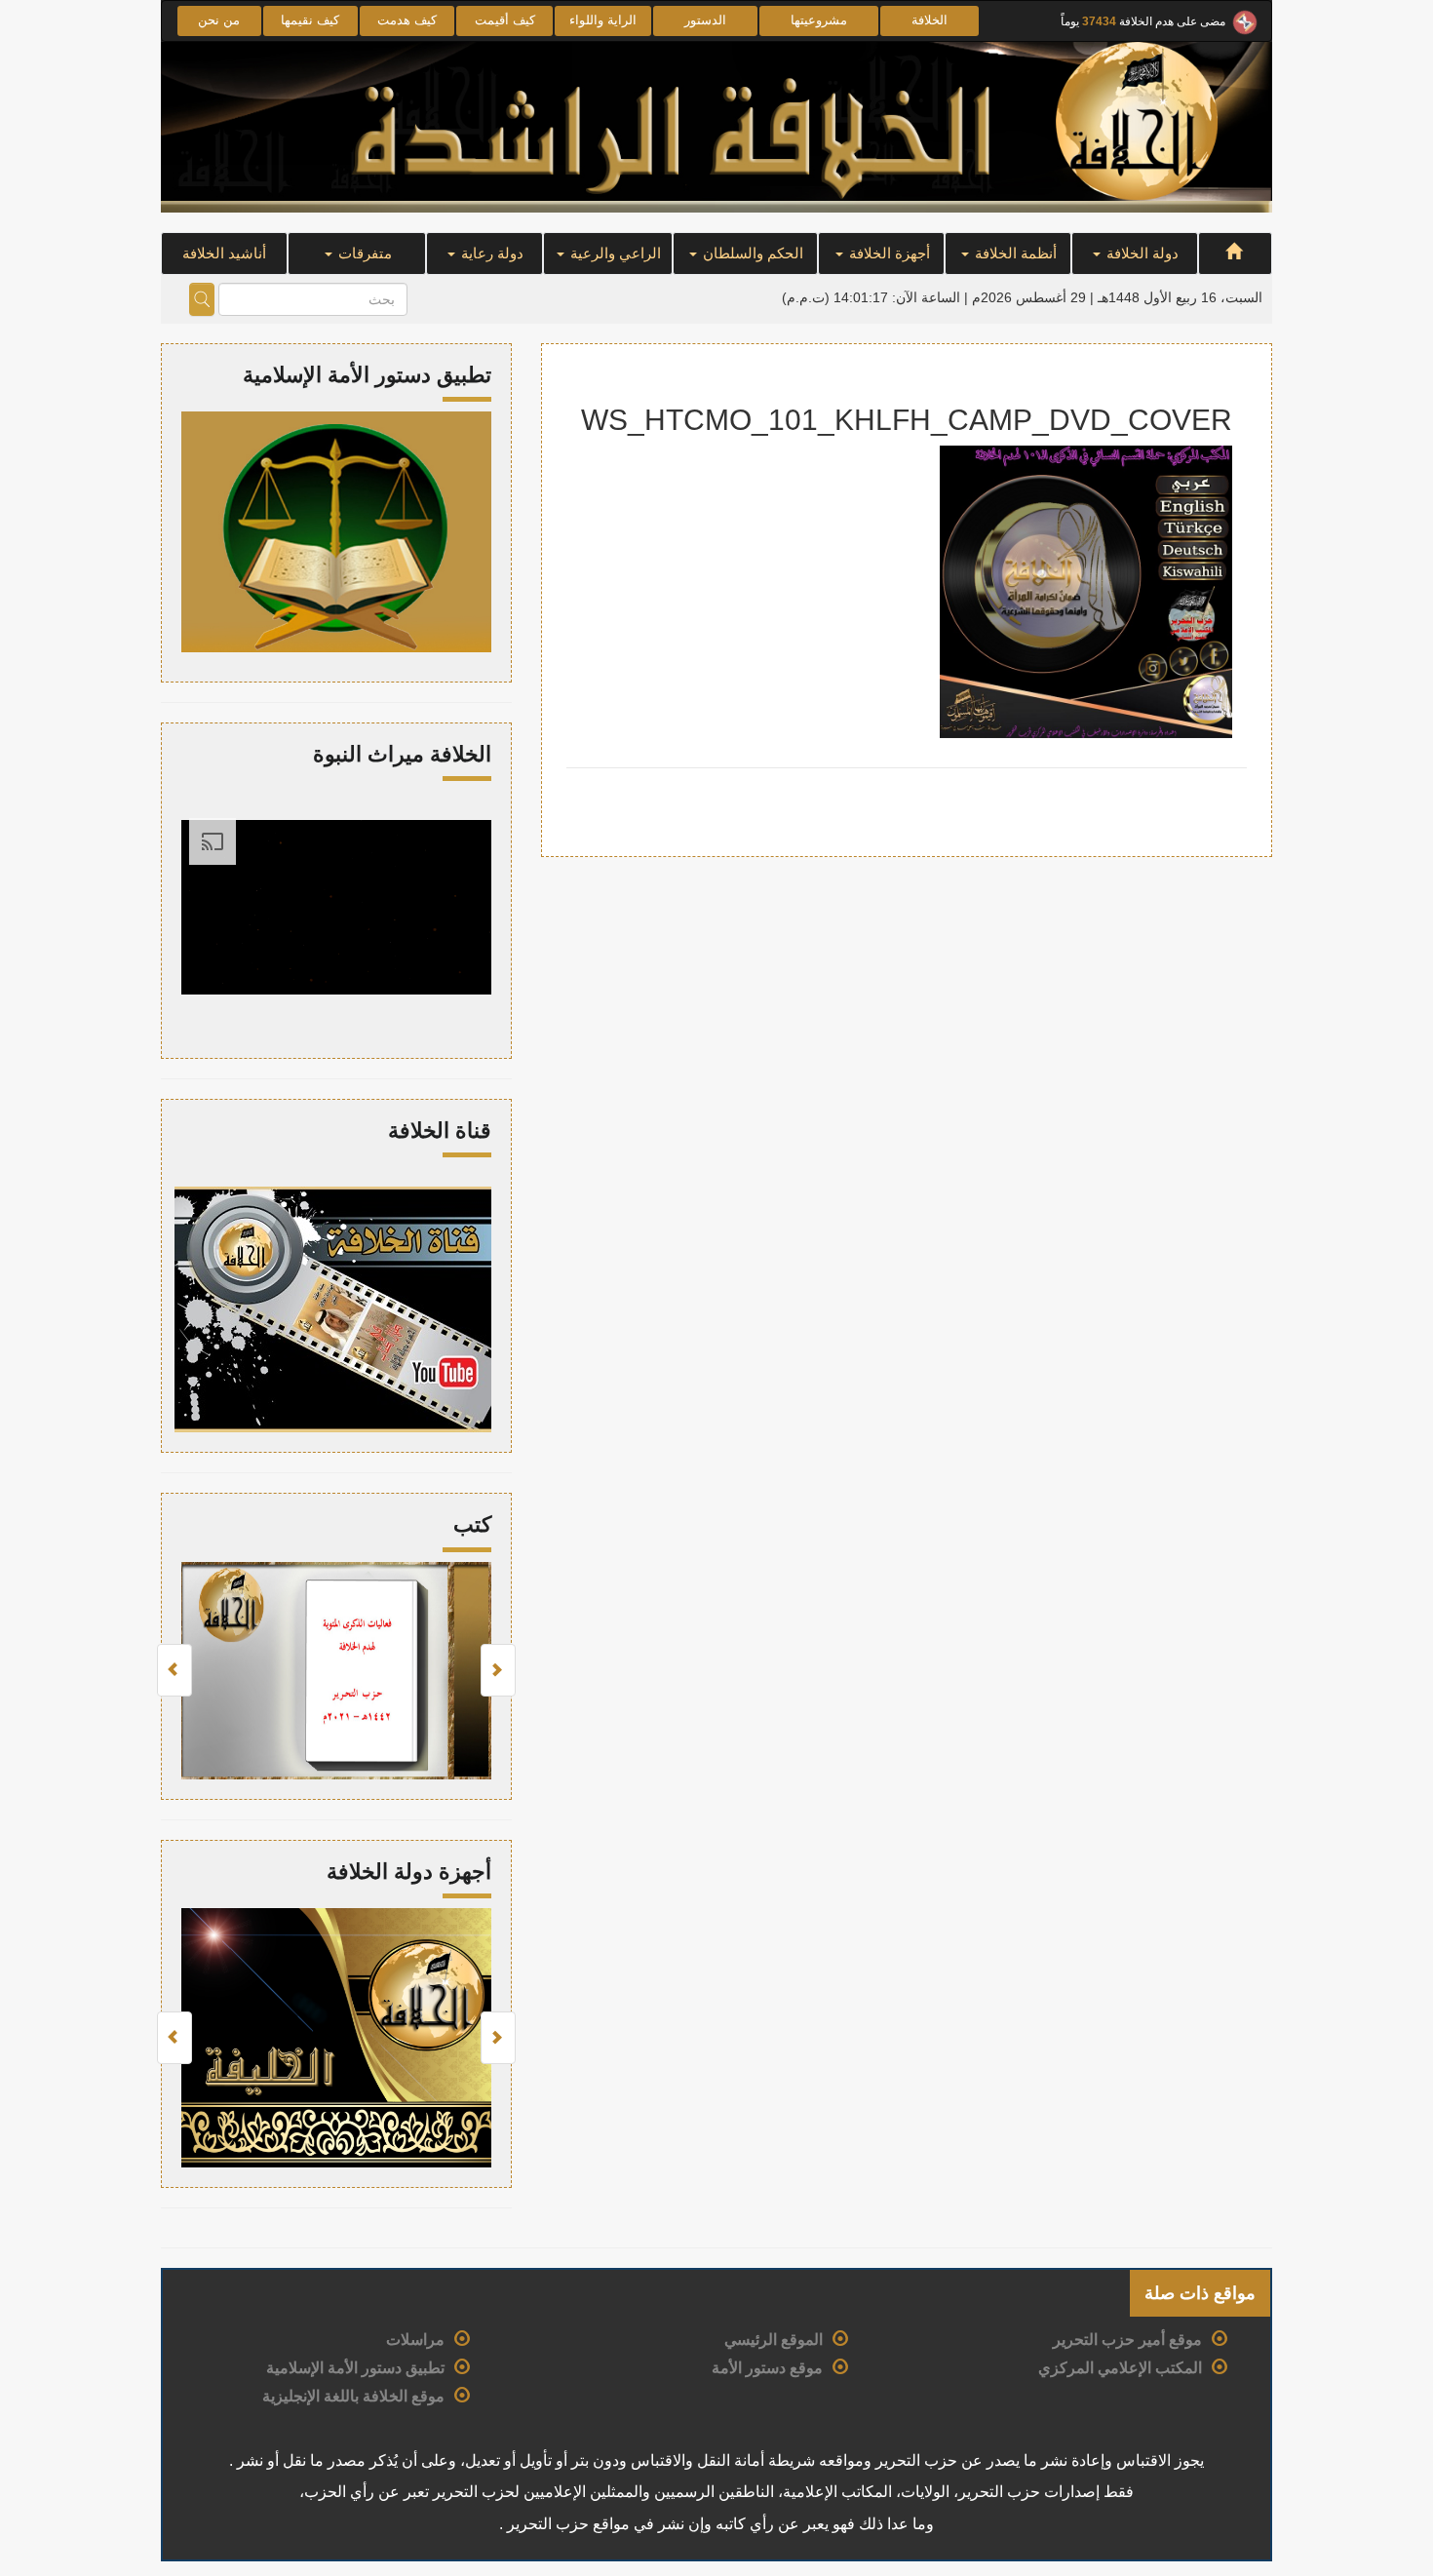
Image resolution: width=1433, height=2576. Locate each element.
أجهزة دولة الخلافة (409, 1872)
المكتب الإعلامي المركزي (1120, 2368)
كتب (472, 1524)
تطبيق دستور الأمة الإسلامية (355, 2368)
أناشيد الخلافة (224, 253)
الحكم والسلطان (751, 253)
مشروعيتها (819, 20)
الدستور (705, 20)
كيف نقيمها (310, 20)
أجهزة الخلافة (888, 253)
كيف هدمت (407, 20)
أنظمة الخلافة (1014, 253)
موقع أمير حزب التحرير (1127, 2340)
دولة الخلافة (1141, 253)
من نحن (219, 20)
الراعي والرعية (614, 253)
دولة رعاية (490, 253)
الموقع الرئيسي (774, 2340)
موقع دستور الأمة (767, 2368)
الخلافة (930, 20)
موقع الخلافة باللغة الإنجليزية (353, 2396)
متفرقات (363, 253)
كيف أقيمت (505, 20)
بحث (202, 299)
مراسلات (415, 2340)
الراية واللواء (603, 20)
